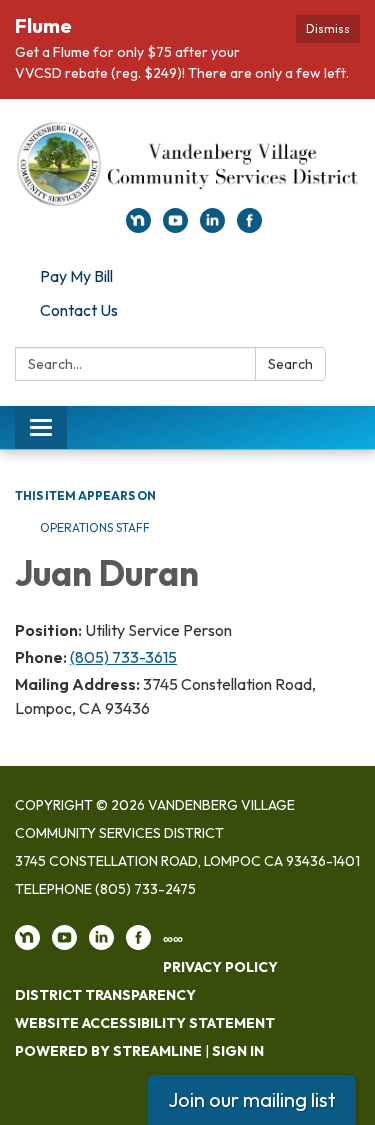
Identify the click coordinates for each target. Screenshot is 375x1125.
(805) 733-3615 (123, 657)
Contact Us (79, 310)
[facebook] (249, 227)
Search (290, 364)
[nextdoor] (138, 227)
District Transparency (105, 995)
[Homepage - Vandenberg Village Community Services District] (187, 163)
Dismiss (328, 28)
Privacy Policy (220, 967)
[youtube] (175, 227)
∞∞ (173, 939)
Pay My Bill (76, 276)
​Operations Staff (95, 527)
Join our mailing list (252, 1099)
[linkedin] (212, 227)
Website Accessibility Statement (145, 1023)
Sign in (238, 1051)
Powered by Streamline (108, 1051)
